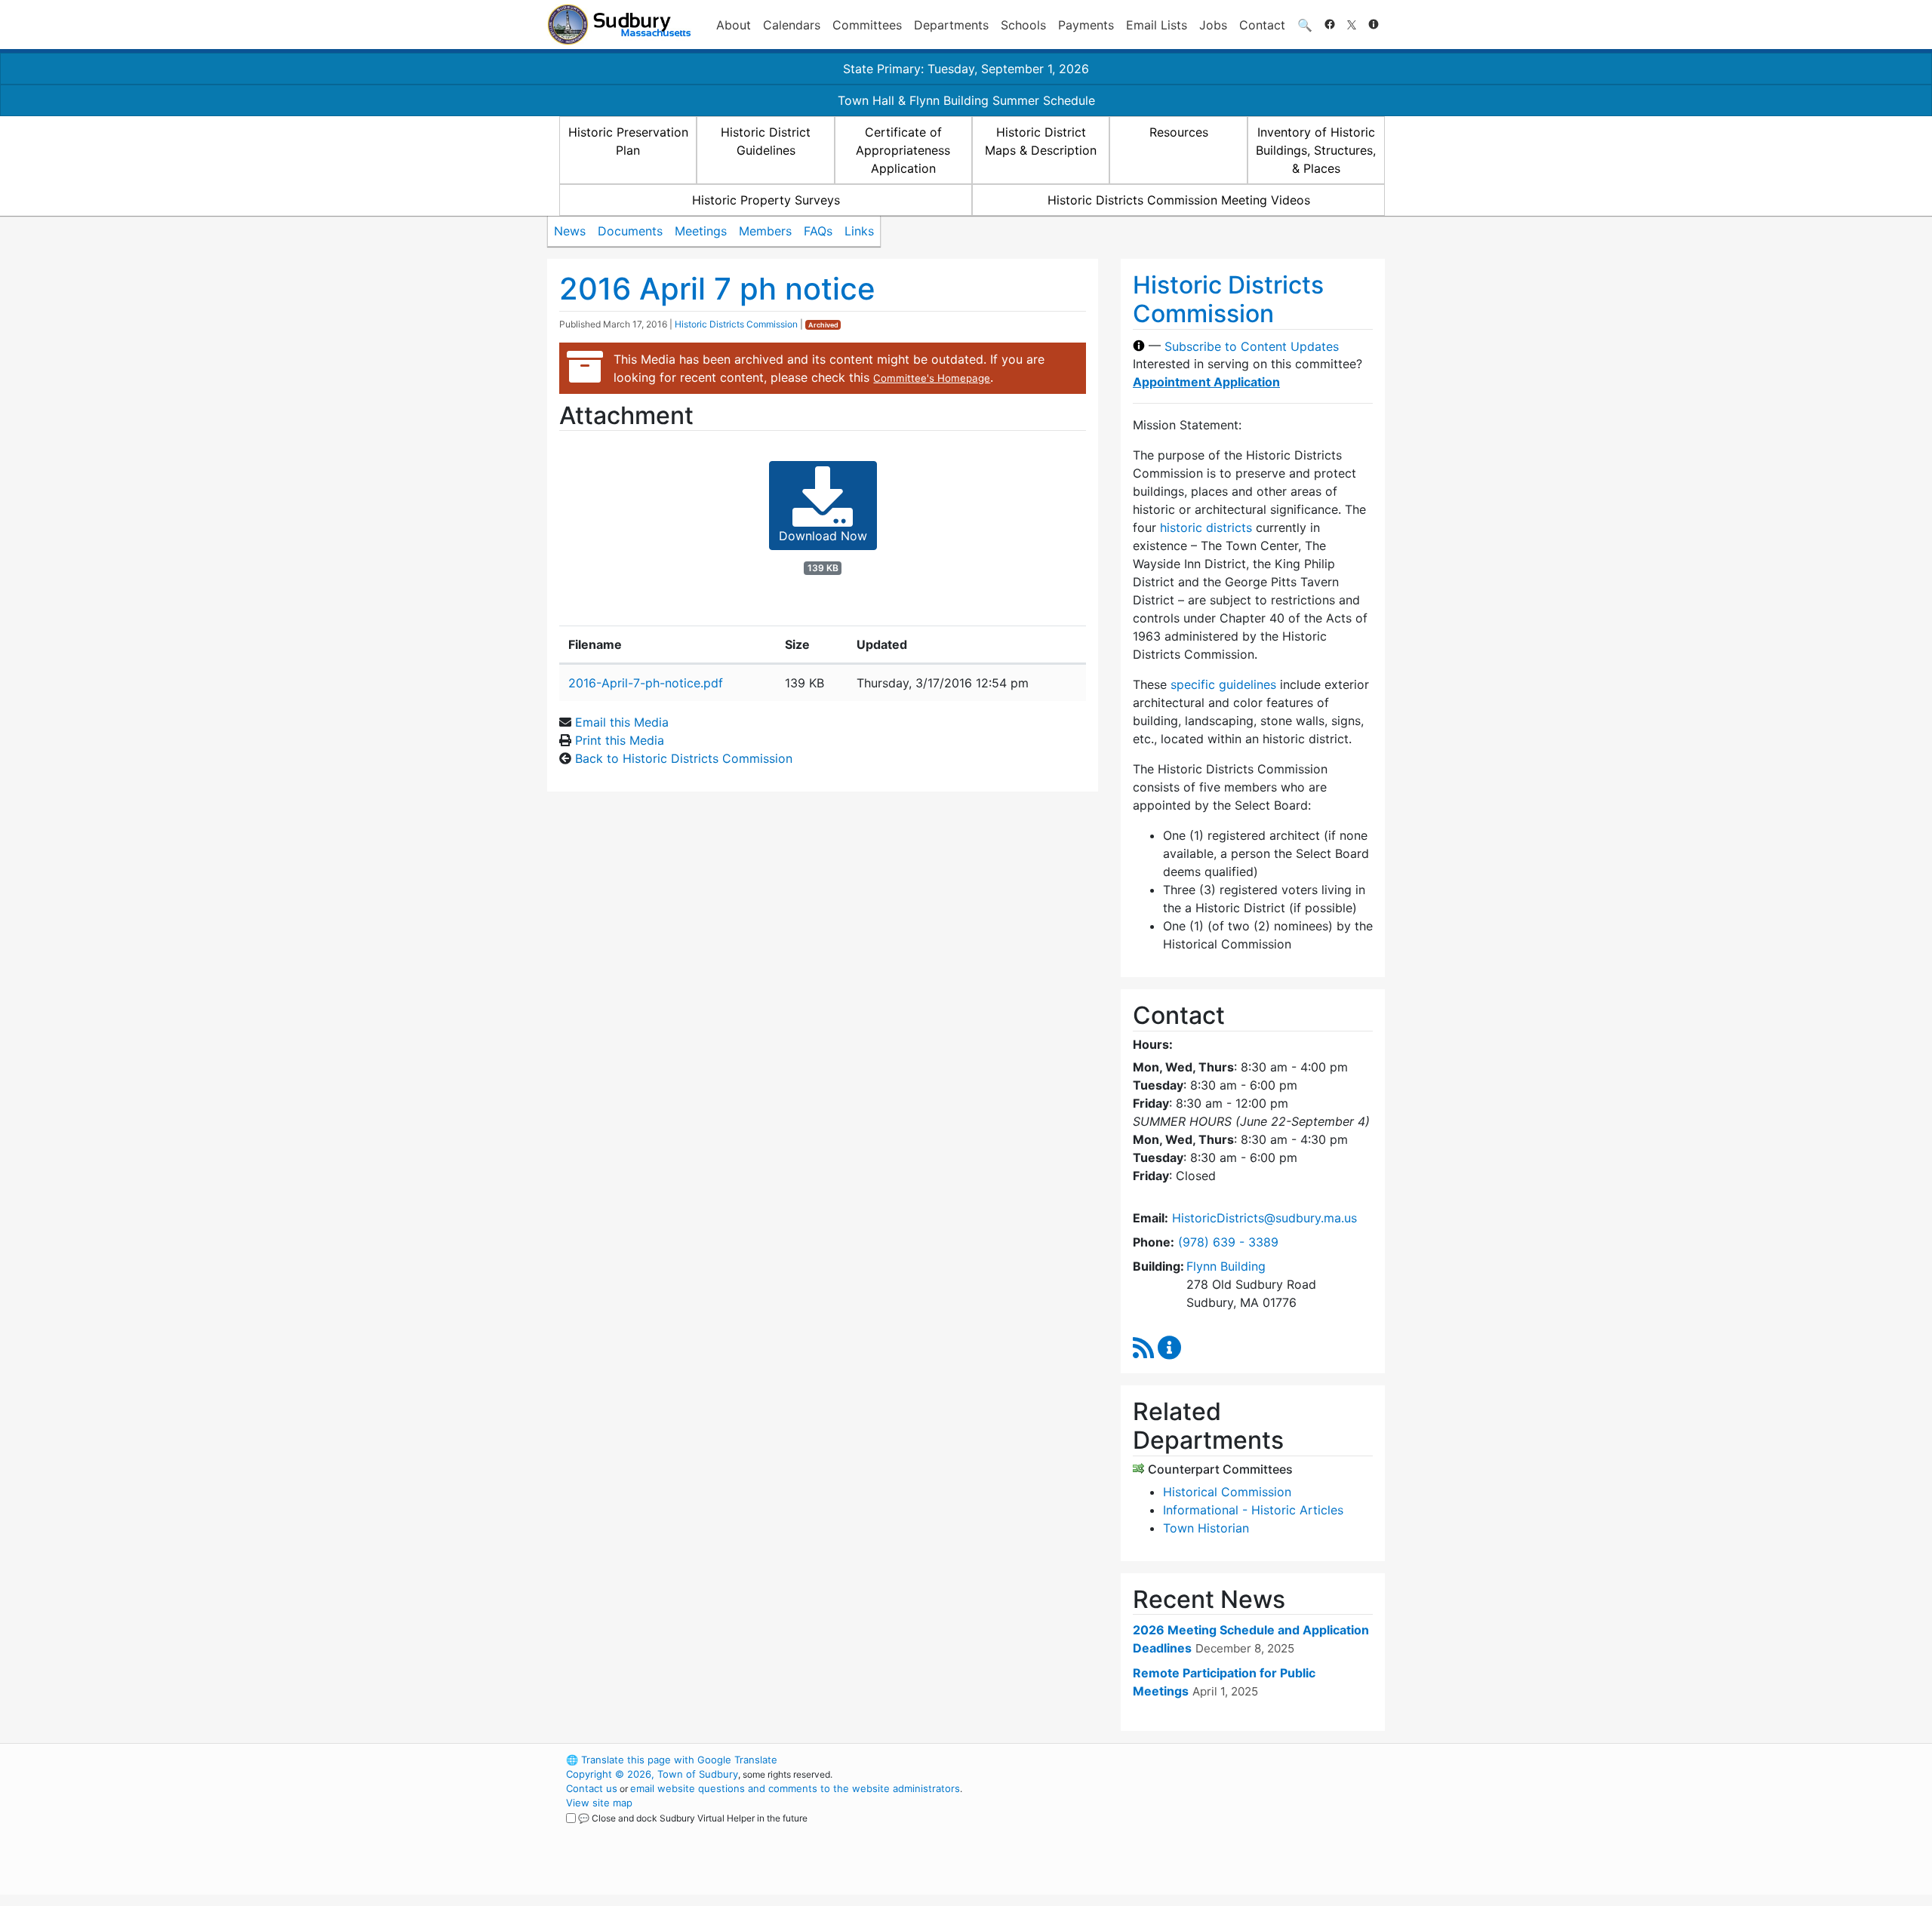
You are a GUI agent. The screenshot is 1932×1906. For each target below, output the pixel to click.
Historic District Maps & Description (1041, 141)
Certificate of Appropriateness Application (903, 150)
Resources (1179, 132)
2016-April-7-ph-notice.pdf (646, 683)
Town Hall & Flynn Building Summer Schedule (966, 100)
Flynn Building (1226, 1266)
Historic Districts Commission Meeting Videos (1179, 200)
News (570, 231)
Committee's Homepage (932, 378)
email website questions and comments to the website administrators (795, 1788)
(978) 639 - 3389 (1228, 1242)
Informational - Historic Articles (1253, 1510)
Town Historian (1206, 1528)
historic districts (1206, 527)
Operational (1207, 1831)
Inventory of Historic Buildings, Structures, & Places (1316, 150)
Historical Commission (1227, 1492)
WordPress (1181, 1760)
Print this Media (620, 740)
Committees (867, 25)
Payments (1086, 25)
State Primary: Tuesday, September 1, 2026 (966, 69)
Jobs (1213, 25)
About (734, 25)
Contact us (592, 1788)
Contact (1262, 25)
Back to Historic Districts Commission (684, 758)
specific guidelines (1223, 684)
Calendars (792, 25)
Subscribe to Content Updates (1252, 346)
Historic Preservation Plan (628, 141)
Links (859, 231)
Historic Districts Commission (736, 324)
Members (765, 231)
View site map (599, 1803)
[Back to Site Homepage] (619, 25)
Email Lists (1157, 25)
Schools (1023, 25)
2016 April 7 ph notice (717, 289)
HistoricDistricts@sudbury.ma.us (1264, 1218)
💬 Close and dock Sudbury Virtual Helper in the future (693, 1818)
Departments (951, 25)
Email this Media (622, 722)
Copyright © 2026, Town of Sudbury (652, 1774)
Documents (630, 231)
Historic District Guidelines (766, 141)
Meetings (701, 231)
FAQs (818, 231)
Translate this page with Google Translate (672, 1760)
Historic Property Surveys (766, 200)
